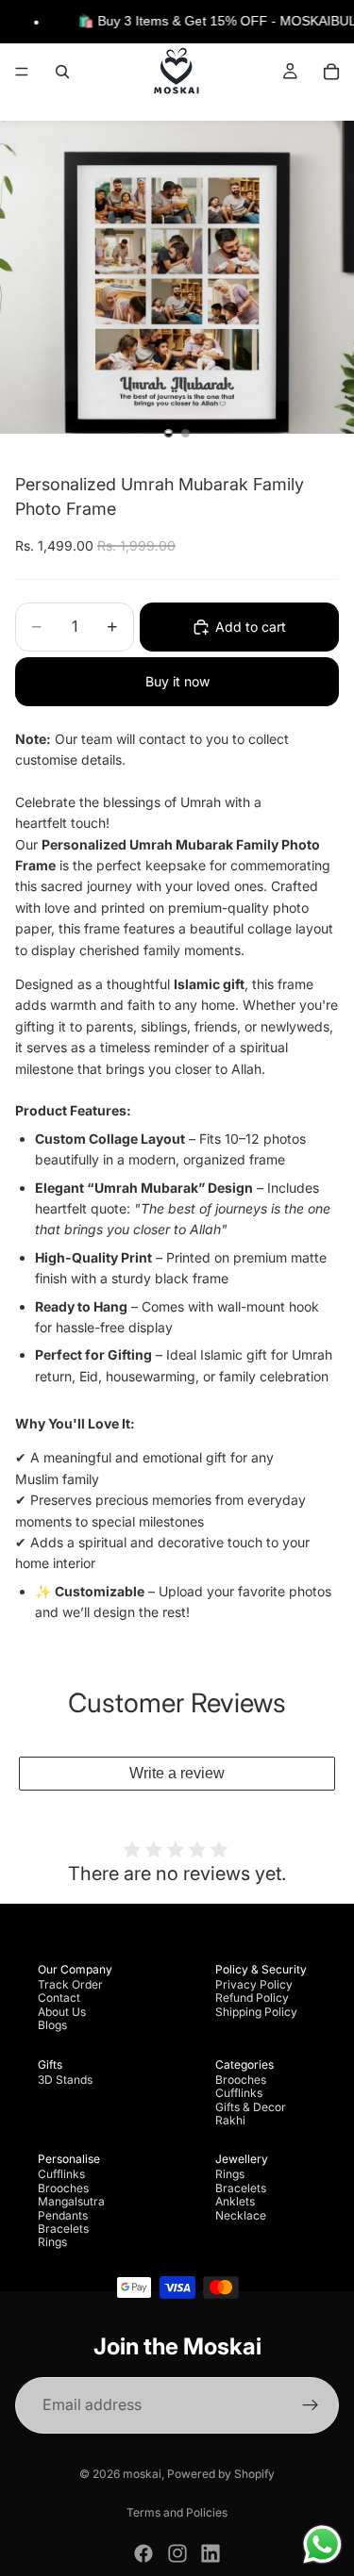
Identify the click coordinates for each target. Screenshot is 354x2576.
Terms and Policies (177, 2512)
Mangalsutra (71, 2201)
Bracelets (63, 2229)
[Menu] (22, 73)
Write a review (177, 1773)
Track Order (70, 1984)
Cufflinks (239, 2093)
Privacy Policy (254, 1984)
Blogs (52, 2025)
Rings (52, 2242)
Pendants (63, 2215)
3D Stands (65, 2080)
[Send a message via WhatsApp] (322, 2544)
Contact (59, 1998)
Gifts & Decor (251, 2107)
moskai (142, 2474)
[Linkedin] (211, 2553)
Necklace (241, 2215)
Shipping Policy (256, 2012)
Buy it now (177, 681)
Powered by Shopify (221, 2474)
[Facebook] (143, 2553)
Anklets (235, 2201)
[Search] (62, 72)
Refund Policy (252, 1998)
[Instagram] (177, 2553)
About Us (62, 2012)
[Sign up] (311, 2405)
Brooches (241, 2080)
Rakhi (230, 2120)
